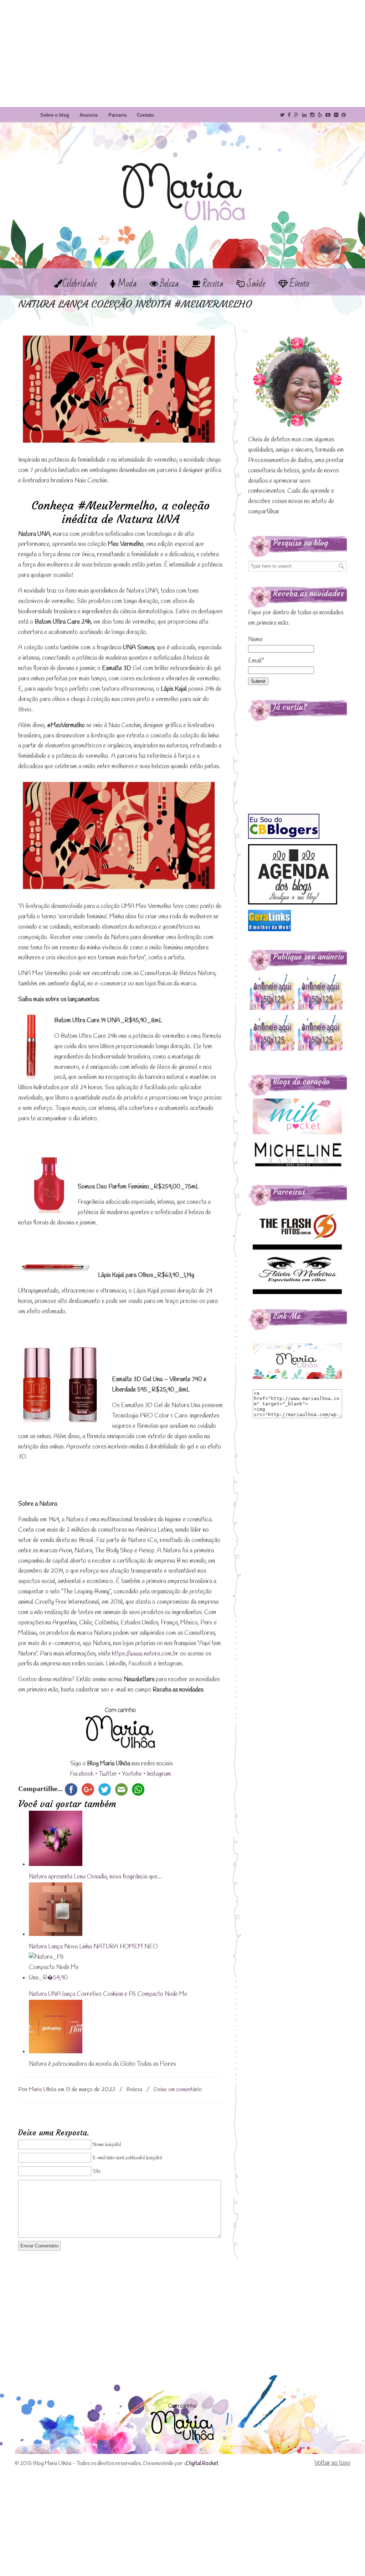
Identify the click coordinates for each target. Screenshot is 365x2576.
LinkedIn (116, 1664)
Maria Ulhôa (182, 178)
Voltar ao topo (332, 2463)
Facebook (140, 1664)
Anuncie (89, 115)
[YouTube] (328, 115)
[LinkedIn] (304, 115)
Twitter (108, 1774)
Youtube (132, 1774)
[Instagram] (312, 115)
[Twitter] (282, 115)
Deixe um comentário (178, 2090)
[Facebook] (289, 115)
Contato (145, 115)
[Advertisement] (182, 54)
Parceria (117, 115)
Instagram (170, 1664)
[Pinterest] (344, 115)
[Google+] (296, 115)
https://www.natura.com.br (145, 1654)
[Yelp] (320, 115)
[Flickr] (336, 115)
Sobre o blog (55, 115)
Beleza (134, 2090)
